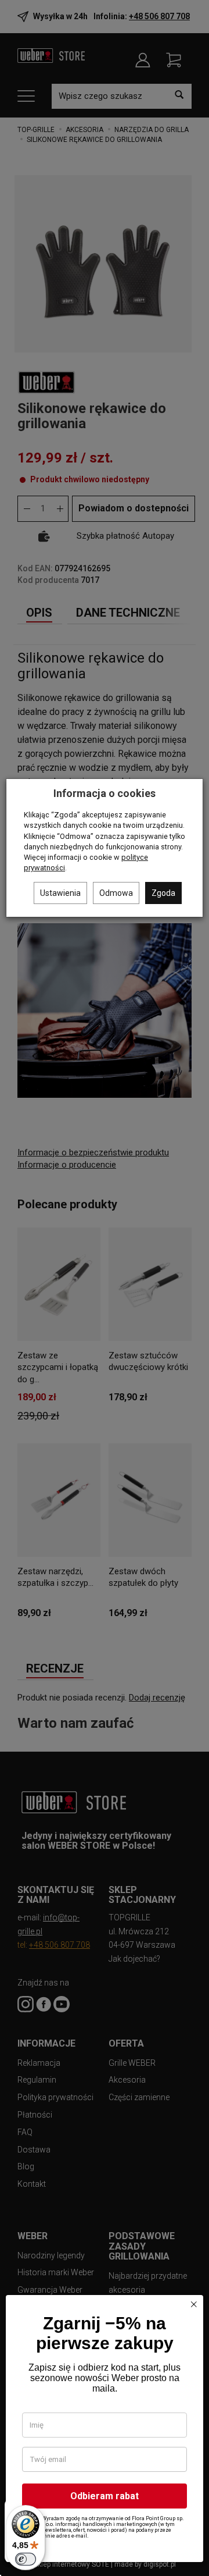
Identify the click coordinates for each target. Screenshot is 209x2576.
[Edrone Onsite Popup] (105, 1288)
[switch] (26, 2559)
